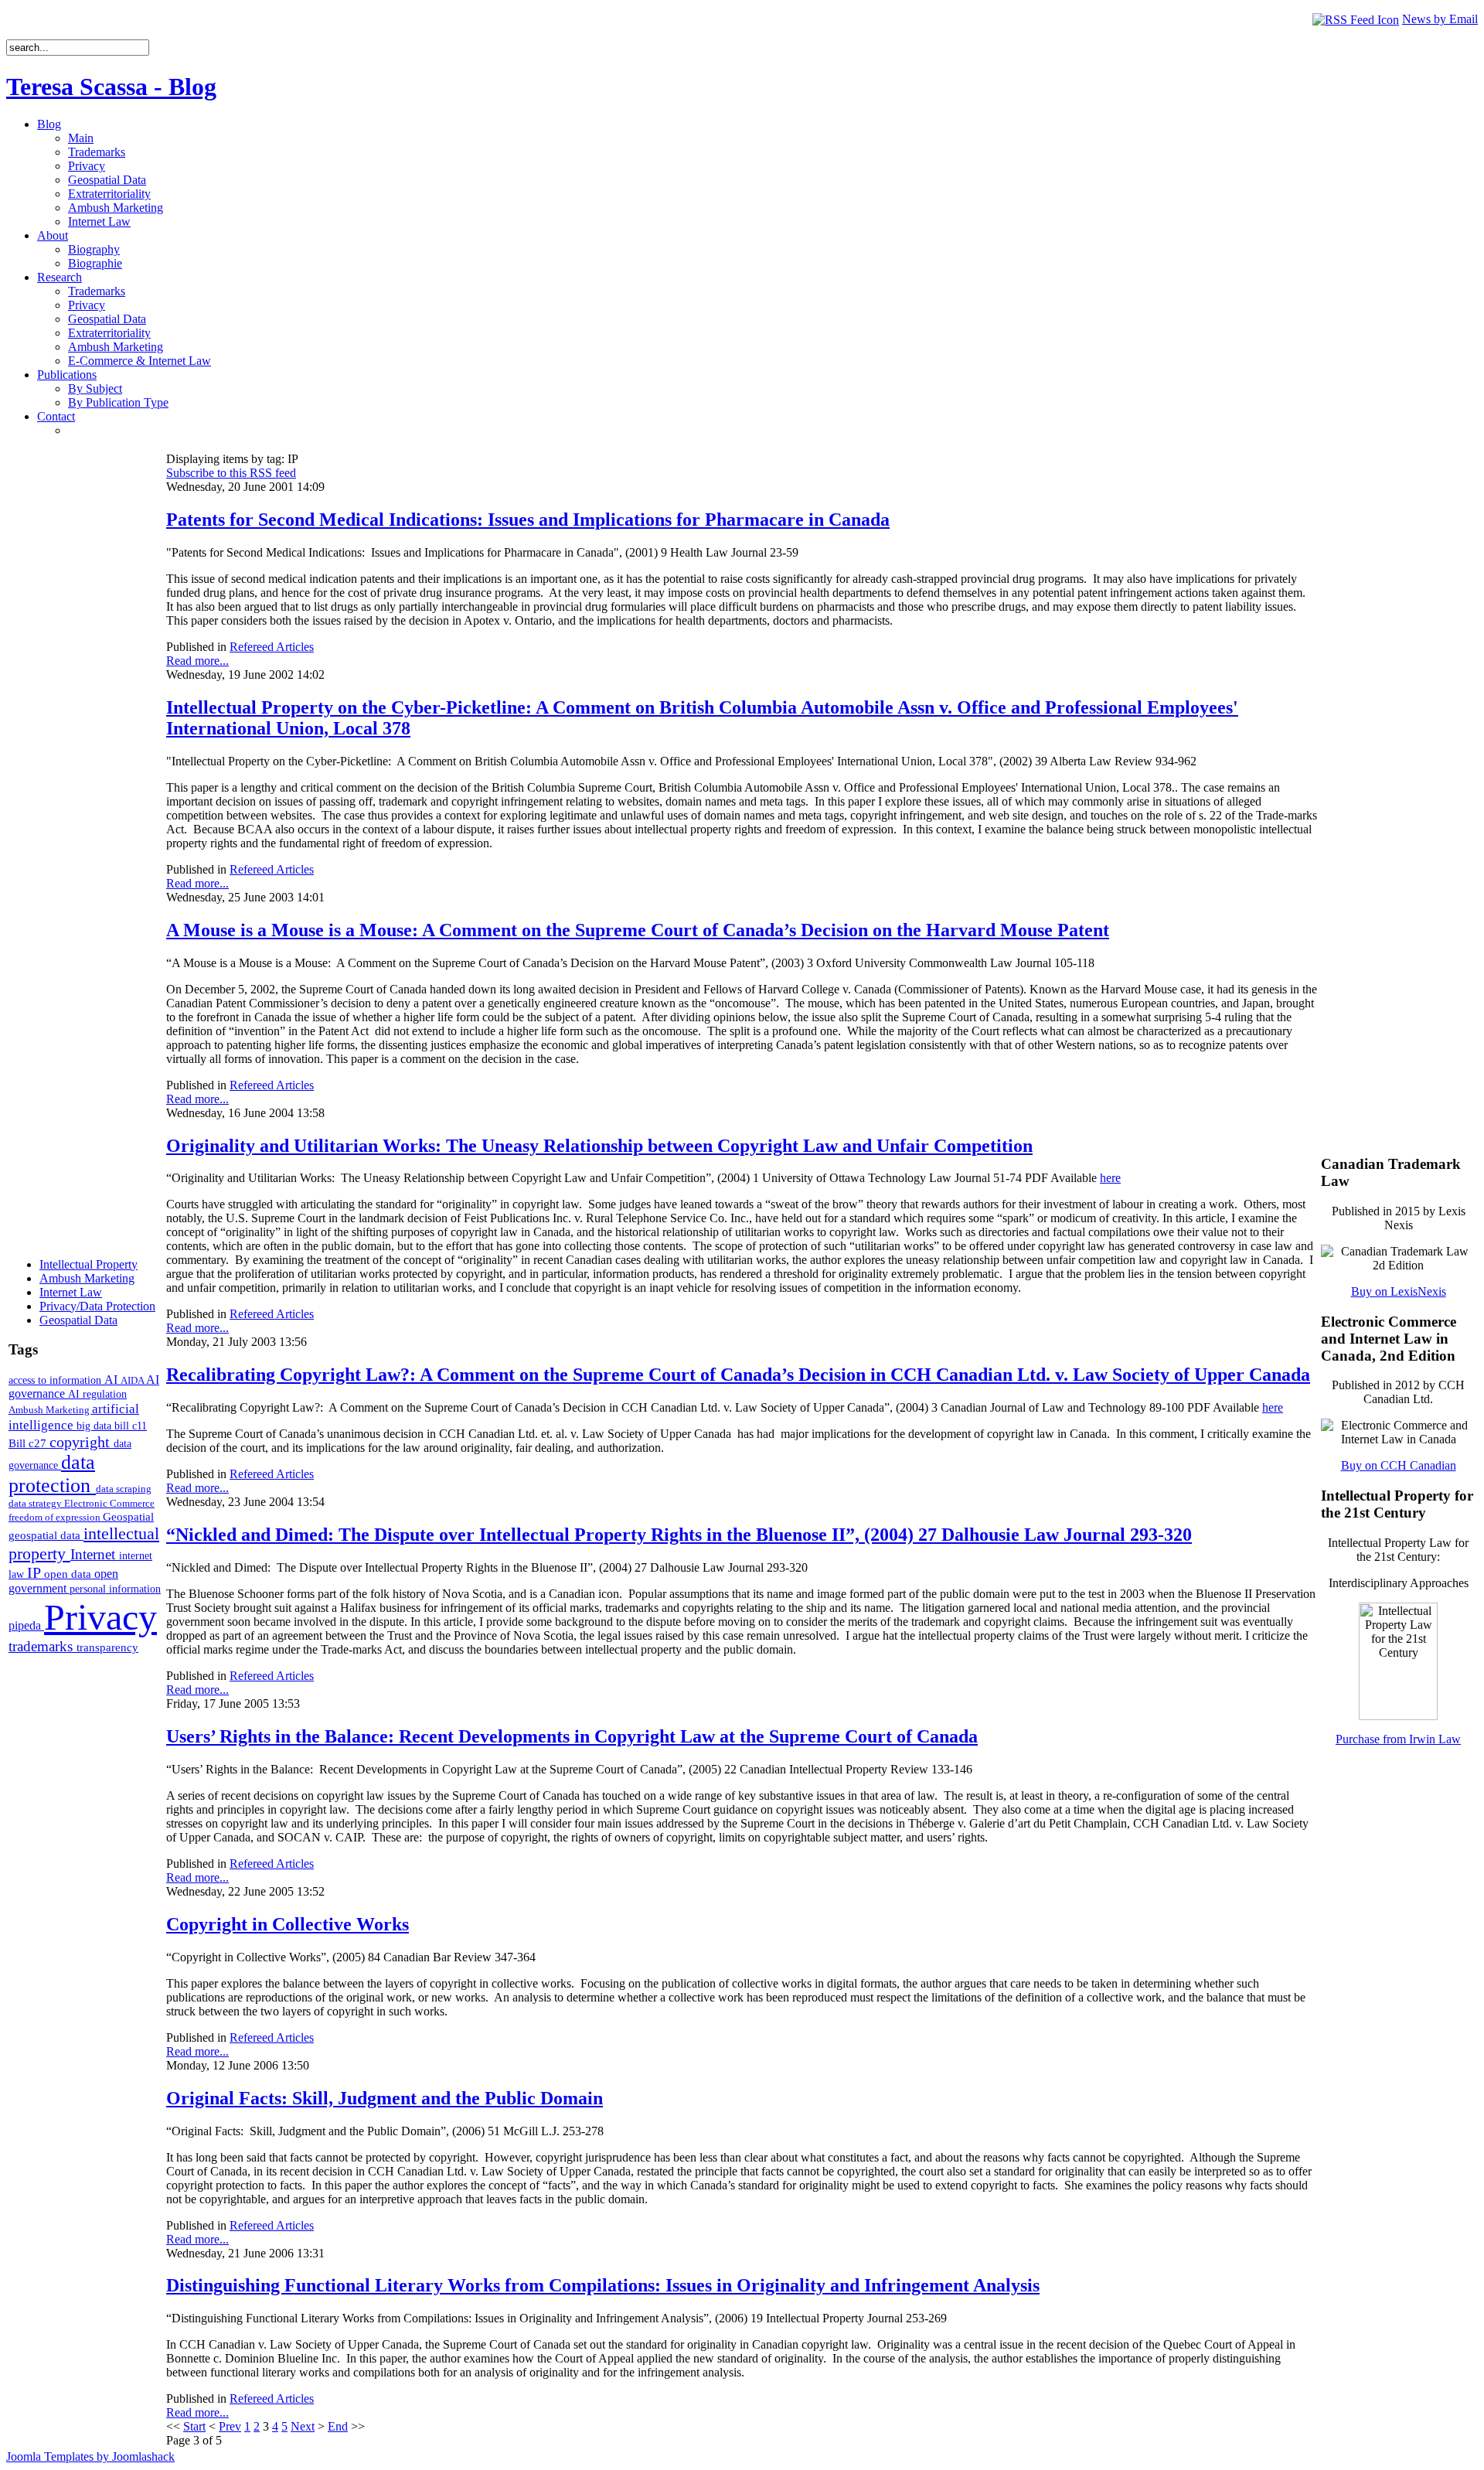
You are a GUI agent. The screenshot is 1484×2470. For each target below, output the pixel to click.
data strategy (36, 1503)
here (1110, 1178)
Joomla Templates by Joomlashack (90, 2456)
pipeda (26, 1625)
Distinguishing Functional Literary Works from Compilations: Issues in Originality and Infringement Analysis (603, 2285)
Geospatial (128, 1516)
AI (112, 1380)
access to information (56, 1380)
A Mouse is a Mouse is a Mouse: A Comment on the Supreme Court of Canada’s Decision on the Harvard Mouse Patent (638, 930)
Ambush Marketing (50, 1410)
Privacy (100, 1617)
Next (303, 2426)
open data (69, 1574)
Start (194, 2426)
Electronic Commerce (109, 1503)
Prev (230, 2426)
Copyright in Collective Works (288, 1924)
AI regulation (97, 1394)
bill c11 (131, 1426)
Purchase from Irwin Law (1398, 1739)
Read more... (197, 661)
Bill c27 (29, 1443)
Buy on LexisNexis (1399, 1291)
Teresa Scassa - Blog (111, 87)
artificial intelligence (74, 1417)
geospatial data (46, 1535)
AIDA (133, 1380)
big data (95, 1426)
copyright (82, 1442)
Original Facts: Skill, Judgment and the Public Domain (385, 2098)
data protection (52, 1474)
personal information (115, 1589)
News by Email (1440, 19)
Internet (95, 1554)
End (338, 2426)
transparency (107, 1647)
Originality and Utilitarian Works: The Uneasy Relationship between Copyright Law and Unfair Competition (599, 1146)
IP (36, 1572)
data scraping (124, 1489)
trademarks (43, 1646)
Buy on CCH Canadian (1399, 1465)
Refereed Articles (272, 647)
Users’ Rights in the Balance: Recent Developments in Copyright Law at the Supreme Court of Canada (572, 1736)
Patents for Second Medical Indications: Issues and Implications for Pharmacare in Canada (528, 520)
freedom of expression (56, 1517)
